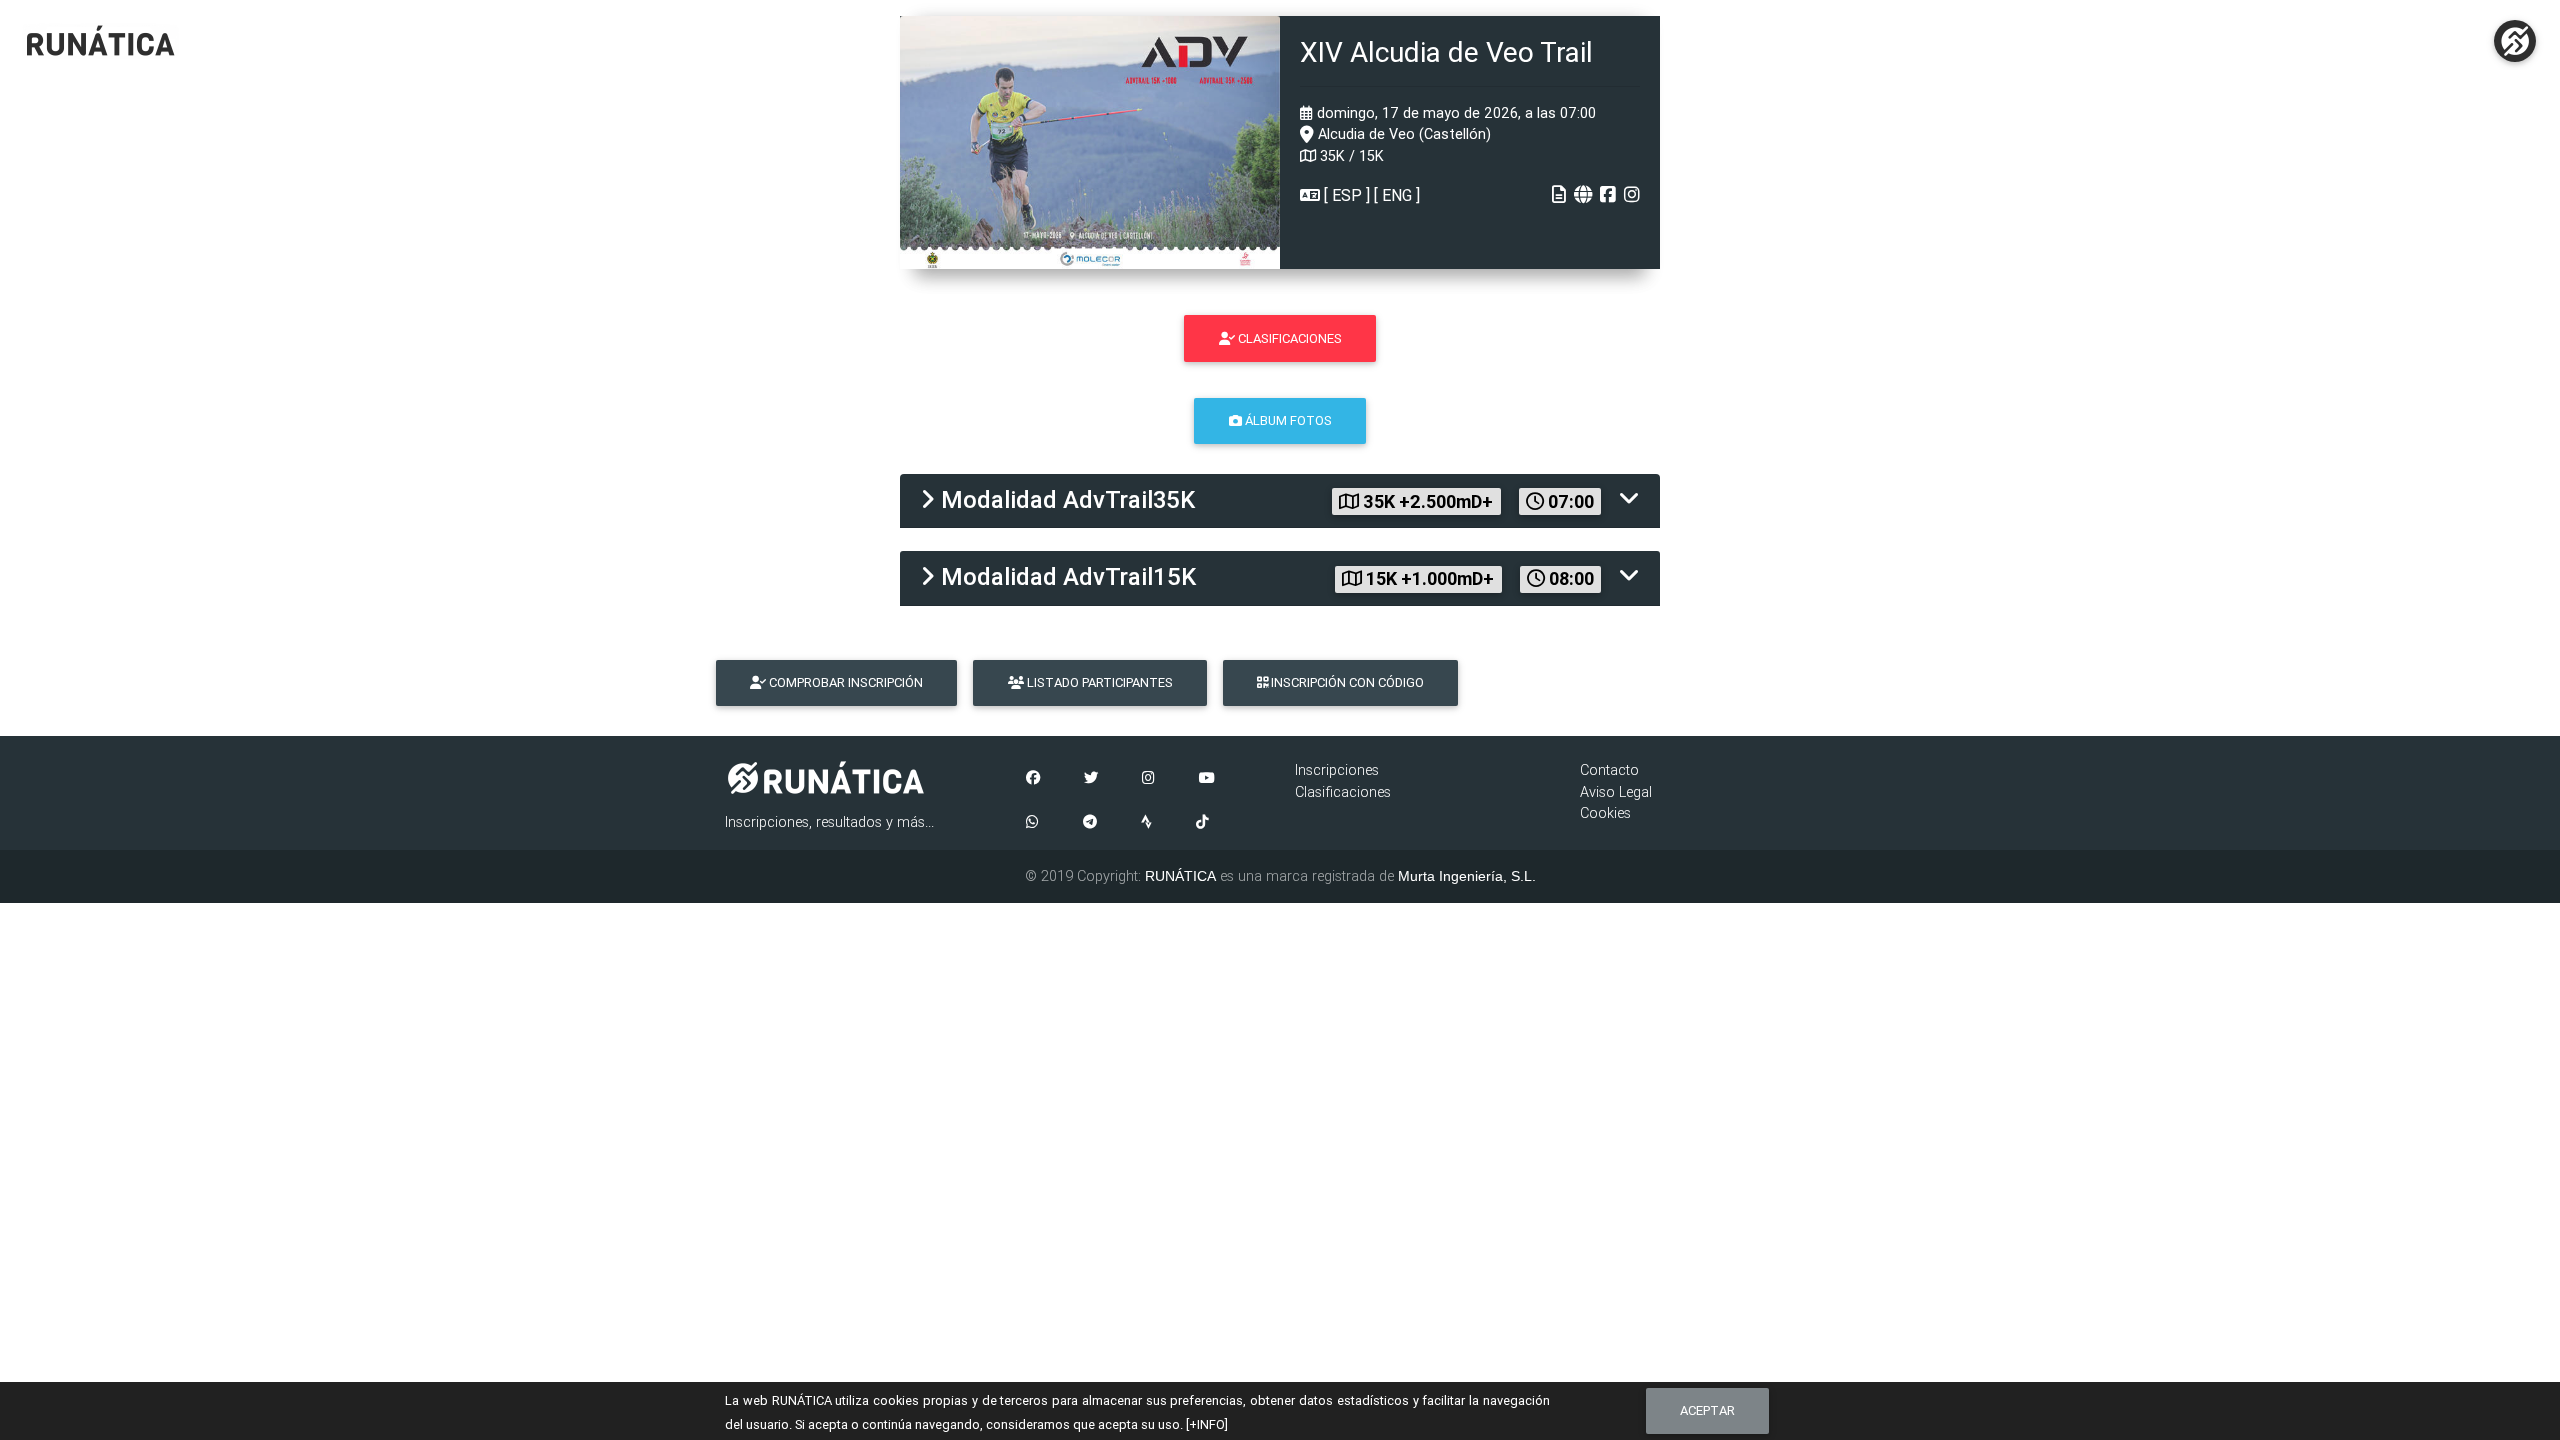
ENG (1397, 195)
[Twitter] (1091, 779)
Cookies (1605, 813)
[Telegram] (1090, 823)
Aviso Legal (1616, 792)
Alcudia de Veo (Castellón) (1402, 134)
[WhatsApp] (1032, 823)
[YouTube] (1207, 779)
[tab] (1280, 501)
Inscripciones (1337, 770)
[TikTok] (1202, 823)
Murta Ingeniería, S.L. (1467, 876)
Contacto (1609, 770)
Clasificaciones (1343, 792)
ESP (1347, 195)
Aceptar (1707, 1410)
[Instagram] (1148, 779)
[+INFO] (1207, 1424)
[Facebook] (1033, 779)
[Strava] (1146, 823)
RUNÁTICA (1180, 876)
